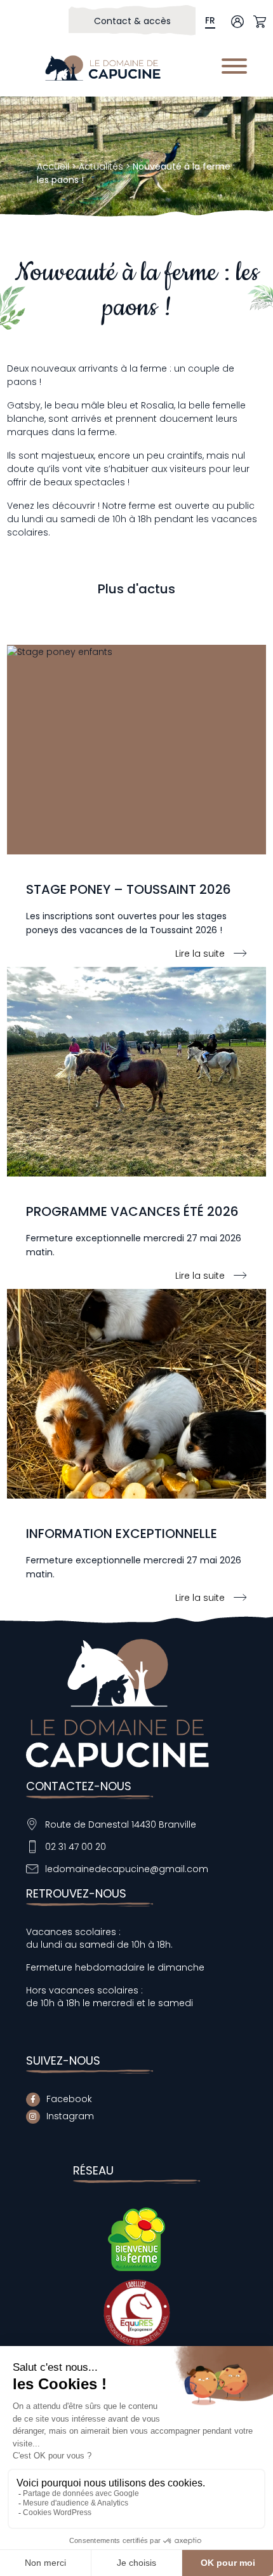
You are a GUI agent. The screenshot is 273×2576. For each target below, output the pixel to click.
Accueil (53, 166)
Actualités (101, 166)
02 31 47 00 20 (76, 1847)
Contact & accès (132, 21)
